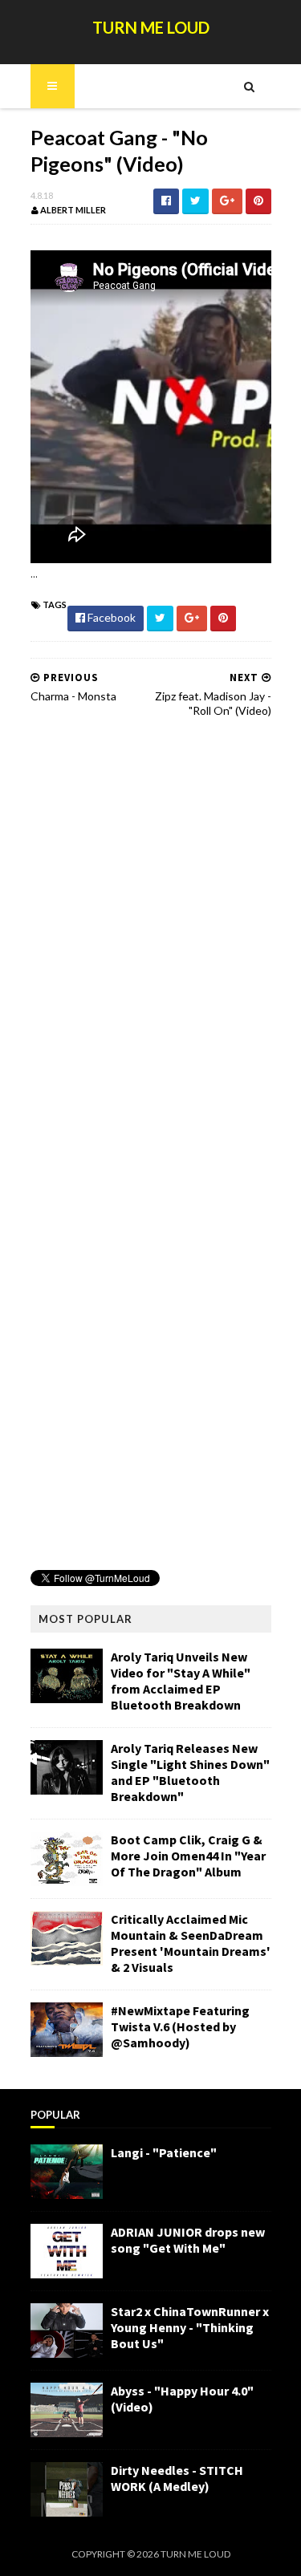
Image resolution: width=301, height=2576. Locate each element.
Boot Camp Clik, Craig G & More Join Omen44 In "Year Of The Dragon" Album (188, 1856)
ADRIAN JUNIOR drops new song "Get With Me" (188, 2240)
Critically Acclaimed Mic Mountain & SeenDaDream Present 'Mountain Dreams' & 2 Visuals (191, 1943)
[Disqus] (151, 935)
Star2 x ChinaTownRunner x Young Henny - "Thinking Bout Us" (190, 2327)
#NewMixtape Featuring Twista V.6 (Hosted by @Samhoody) (180, 2026)
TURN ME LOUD (151, 27)
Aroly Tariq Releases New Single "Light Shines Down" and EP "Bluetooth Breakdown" (190, 1772)
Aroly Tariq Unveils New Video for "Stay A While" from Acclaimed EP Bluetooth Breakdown (181, 1681)
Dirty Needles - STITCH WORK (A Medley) (177, 2478)
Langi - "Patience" (164, 2152)
